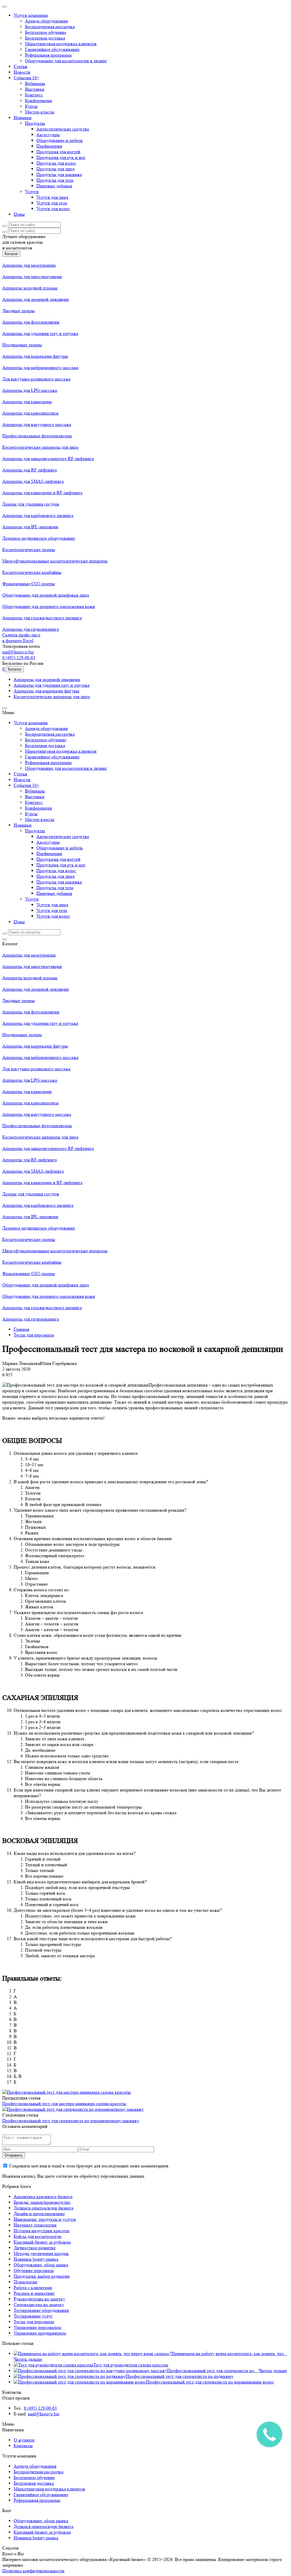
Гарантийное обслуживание (52, 49)
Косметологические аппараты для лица (40, 447)
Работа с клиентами (33, 2288)
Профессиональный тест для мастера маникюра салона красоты (64, 2104)
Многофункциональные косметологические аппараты (55, 561)
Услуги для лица (52, 197)
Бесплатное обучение (46, 32)
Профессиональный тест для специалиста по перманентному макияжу (71, 2121)
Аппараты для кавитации (27, 402)
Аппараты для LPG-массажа (30, 390)
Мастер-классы (40, 112)
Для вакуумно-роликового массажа (36, 379)
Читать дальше (28, 2359)
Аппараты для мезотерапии (29, 265)
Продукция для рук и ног (61, 157)
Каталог (11, 254)
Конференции (39, 101)
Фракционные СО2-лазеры (29, 584)
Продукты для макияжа (59, 174)
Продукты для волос (56, 163)
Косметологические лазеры (29, 550)
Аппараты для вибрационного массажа (40, 368)
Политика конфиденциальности (33, 2571)
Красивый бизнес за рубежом (42, 2242)
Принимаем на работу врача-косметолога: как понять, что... (229, 2353)
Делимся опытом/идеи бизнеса (43, 2208)
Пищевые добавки (54, 186)
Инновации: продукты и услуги (45, 2219)
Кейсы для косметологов (38, 2236)
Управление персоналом (37, 2327)
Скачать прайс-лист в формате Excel (21, 638)
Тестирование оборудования (41, 2310)
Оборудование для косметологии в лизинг (66, 61)
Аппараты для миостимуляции (32, 277)
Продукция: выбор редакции (42, 2276)
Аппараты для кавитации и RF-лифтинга (42, 493)
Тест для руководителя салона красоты (131, 2365)
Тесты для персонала (34, 2322)
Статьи (20, 66)
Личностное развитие (35, 2248)
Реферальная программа (48, 55)
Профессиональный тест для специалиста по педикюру (180, 2376)
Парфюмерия (49, 146)
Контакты (23, 2446)
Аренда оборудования (46, 21)
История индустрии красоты (41, 2231)
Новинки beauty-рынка (36, 2259)
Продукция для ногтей (58, 152)
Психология (25, 2282)
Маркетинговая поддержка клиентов (61, 44)
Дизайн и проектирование (39, 2214)
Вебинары (35, 83)
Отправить (14, 2155)
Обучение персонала (34, 2270)
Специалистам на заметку (39, 2305)
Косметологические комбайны (32, 572)
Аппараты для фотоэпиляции (31, 322)
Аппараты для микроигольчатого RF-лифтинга (48, 459)
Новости (22, 72)
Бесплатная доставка (45, 38)
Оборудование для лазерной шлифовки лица (46, 595)
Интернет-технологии (35, 2225)
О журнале (24, 2440)
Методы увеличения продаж (41, 2253)
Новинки (23, 118)
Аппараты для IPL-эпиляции (30, 527)
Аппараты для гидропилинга (31, 629)
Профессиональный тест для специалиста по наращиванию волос (210, 2382)
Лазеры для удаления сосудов (31, 504)
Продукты (35, 123)
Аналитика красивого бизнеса (43, 2197)
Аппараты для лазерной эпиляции (36, 299)
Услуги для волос (53, 209)
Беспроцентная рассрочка (50, 27)
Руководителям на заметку (39, 2299)
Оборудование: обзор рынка (41, 2265)
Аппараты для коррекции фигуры (35, 356)
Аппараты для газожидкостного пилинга (42, 618)
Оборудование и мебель (60, 140)
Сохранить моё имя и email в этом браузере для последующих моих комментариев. (89, 2166)
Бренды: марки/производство (42, 2202)
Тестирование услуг (33, 2316)
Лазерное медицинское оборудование (39, 538)
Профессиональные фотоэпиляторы (37, 436)
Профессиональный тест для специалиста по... (213, 2371)
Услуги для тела (52, 203)
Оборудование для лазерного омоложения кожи (49, 606)
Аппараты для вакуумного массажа (37, 424)
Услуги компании (31, 15)
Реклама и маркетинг (34, 2293)
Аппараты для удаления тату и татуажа (40, 333)
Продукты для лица (55, 169)
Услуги (32, 192)
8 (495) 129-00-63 (19, 658)
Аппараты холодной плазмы (30, 288)
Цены (19, 214)
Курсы (31, 106)
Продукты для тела (55, 180)
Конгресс (34, 95)
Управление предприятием (40, 2333)
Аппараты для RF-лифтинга (30, 470)
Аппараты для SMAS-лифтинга (33, 481)
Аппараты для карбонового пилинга (38, 515)
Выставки (35, 89)
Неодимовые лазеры (22, 345)
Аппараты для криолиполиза (30, 413)
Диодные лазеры (18, 311)
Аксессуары (48, 135)
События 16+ (26, 78)
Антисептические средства (63, 129)
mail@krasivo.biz (18, 652)
